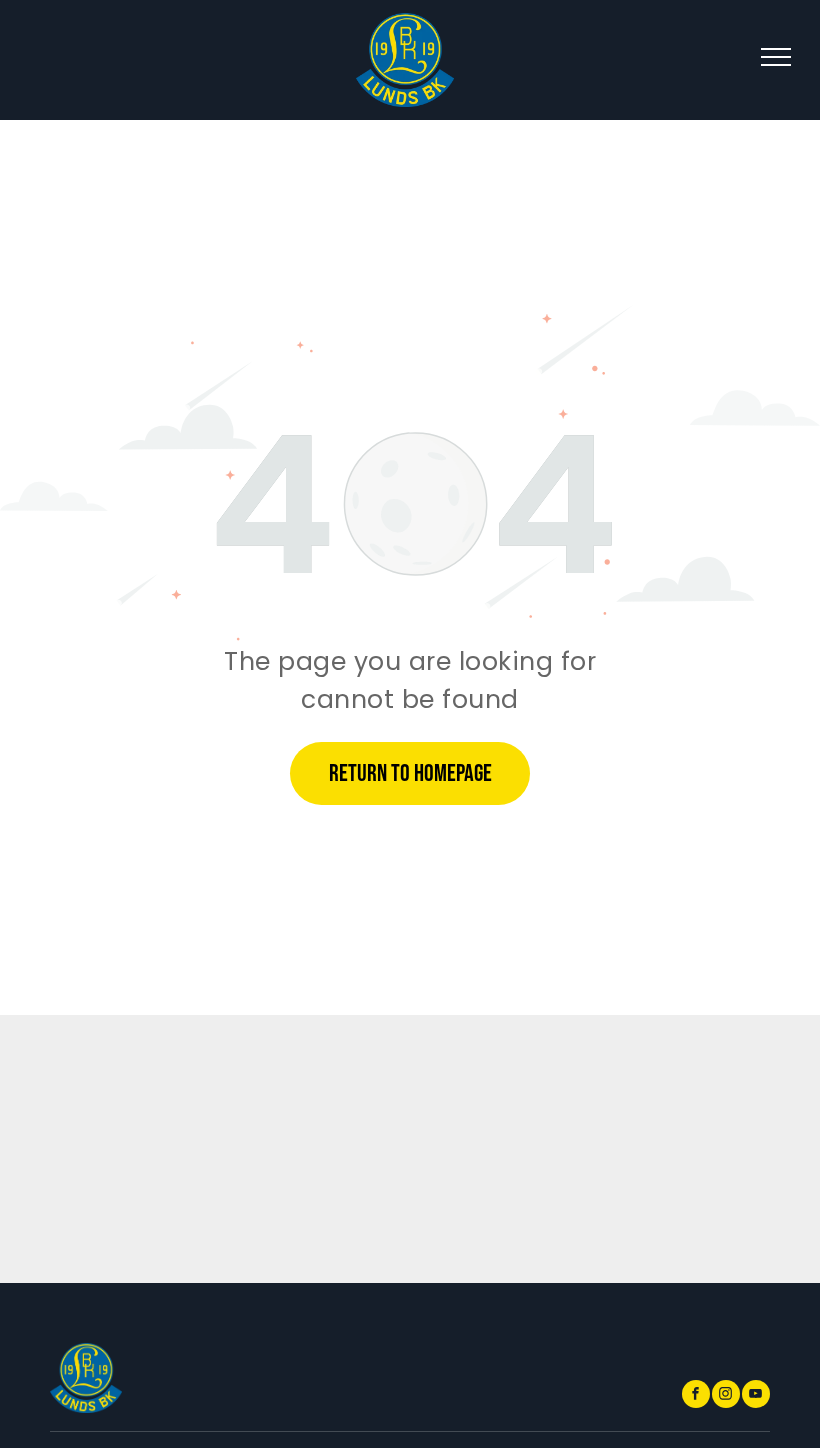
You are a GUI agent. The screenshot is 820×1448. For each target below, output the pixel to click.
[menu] (776, 57)
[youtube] (756, 1396)
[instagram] (726, 1396)
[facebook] (696, 1396)
